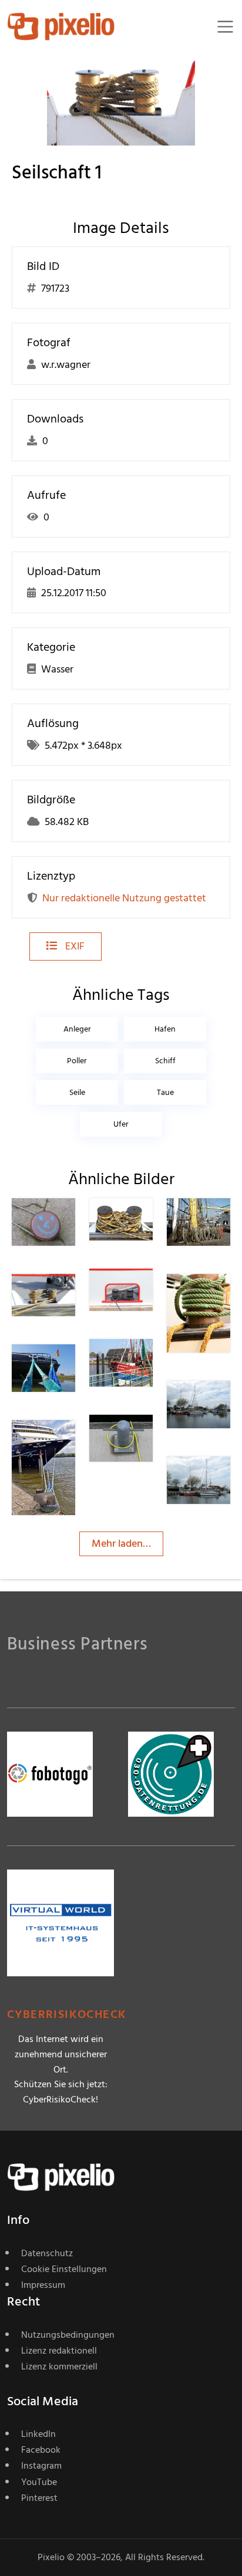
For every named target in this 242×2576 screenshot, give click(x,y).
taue (165, 1092)
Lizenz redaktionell (59, 2351)
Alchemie (75, 1443)
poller (77, 1061)
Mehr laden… (121, 1544)
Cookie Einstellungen (64, 2269)
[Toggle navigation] (225, 27)
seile (77, 1092)
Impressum (43, 2285)
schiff (165, 1061)
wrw (64, 1297)
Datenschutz (47, 2253)
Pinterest (39, 2498)
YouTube (39, 2482)
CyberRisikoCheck (67, 2015)
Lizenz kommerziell (59, 2367)
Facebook (41, 2450)
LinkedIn (38, 2434)
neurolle (150, 1362)
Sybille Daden (142, 1442)
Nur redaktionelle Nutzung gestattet (124, 898)
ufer (121, 1124)
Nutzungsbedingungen (68, 2335)
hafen (165, 1029)
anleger (77, 1029)
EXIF (74, 946)
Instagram (41, 2466)
